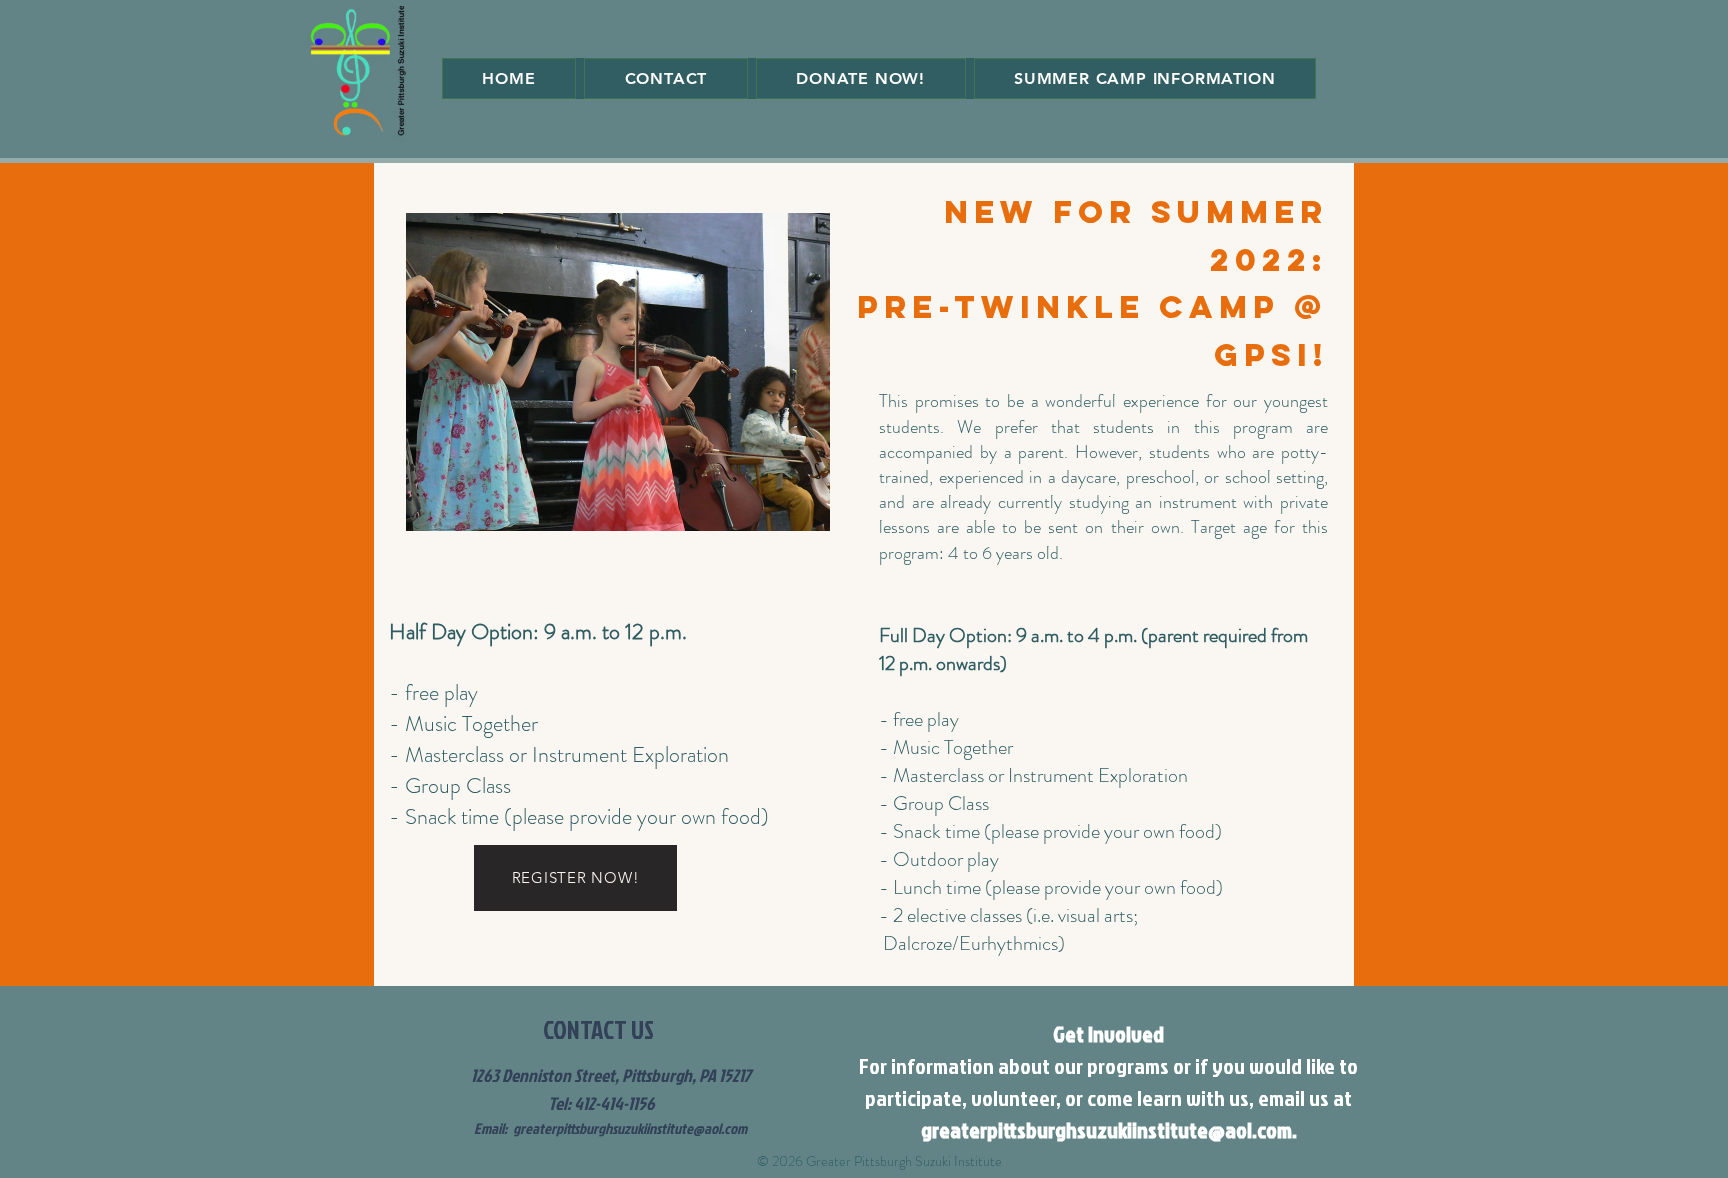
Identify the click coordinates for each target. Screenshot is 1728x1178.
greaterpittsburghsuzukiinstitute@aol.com (630, 1128)
